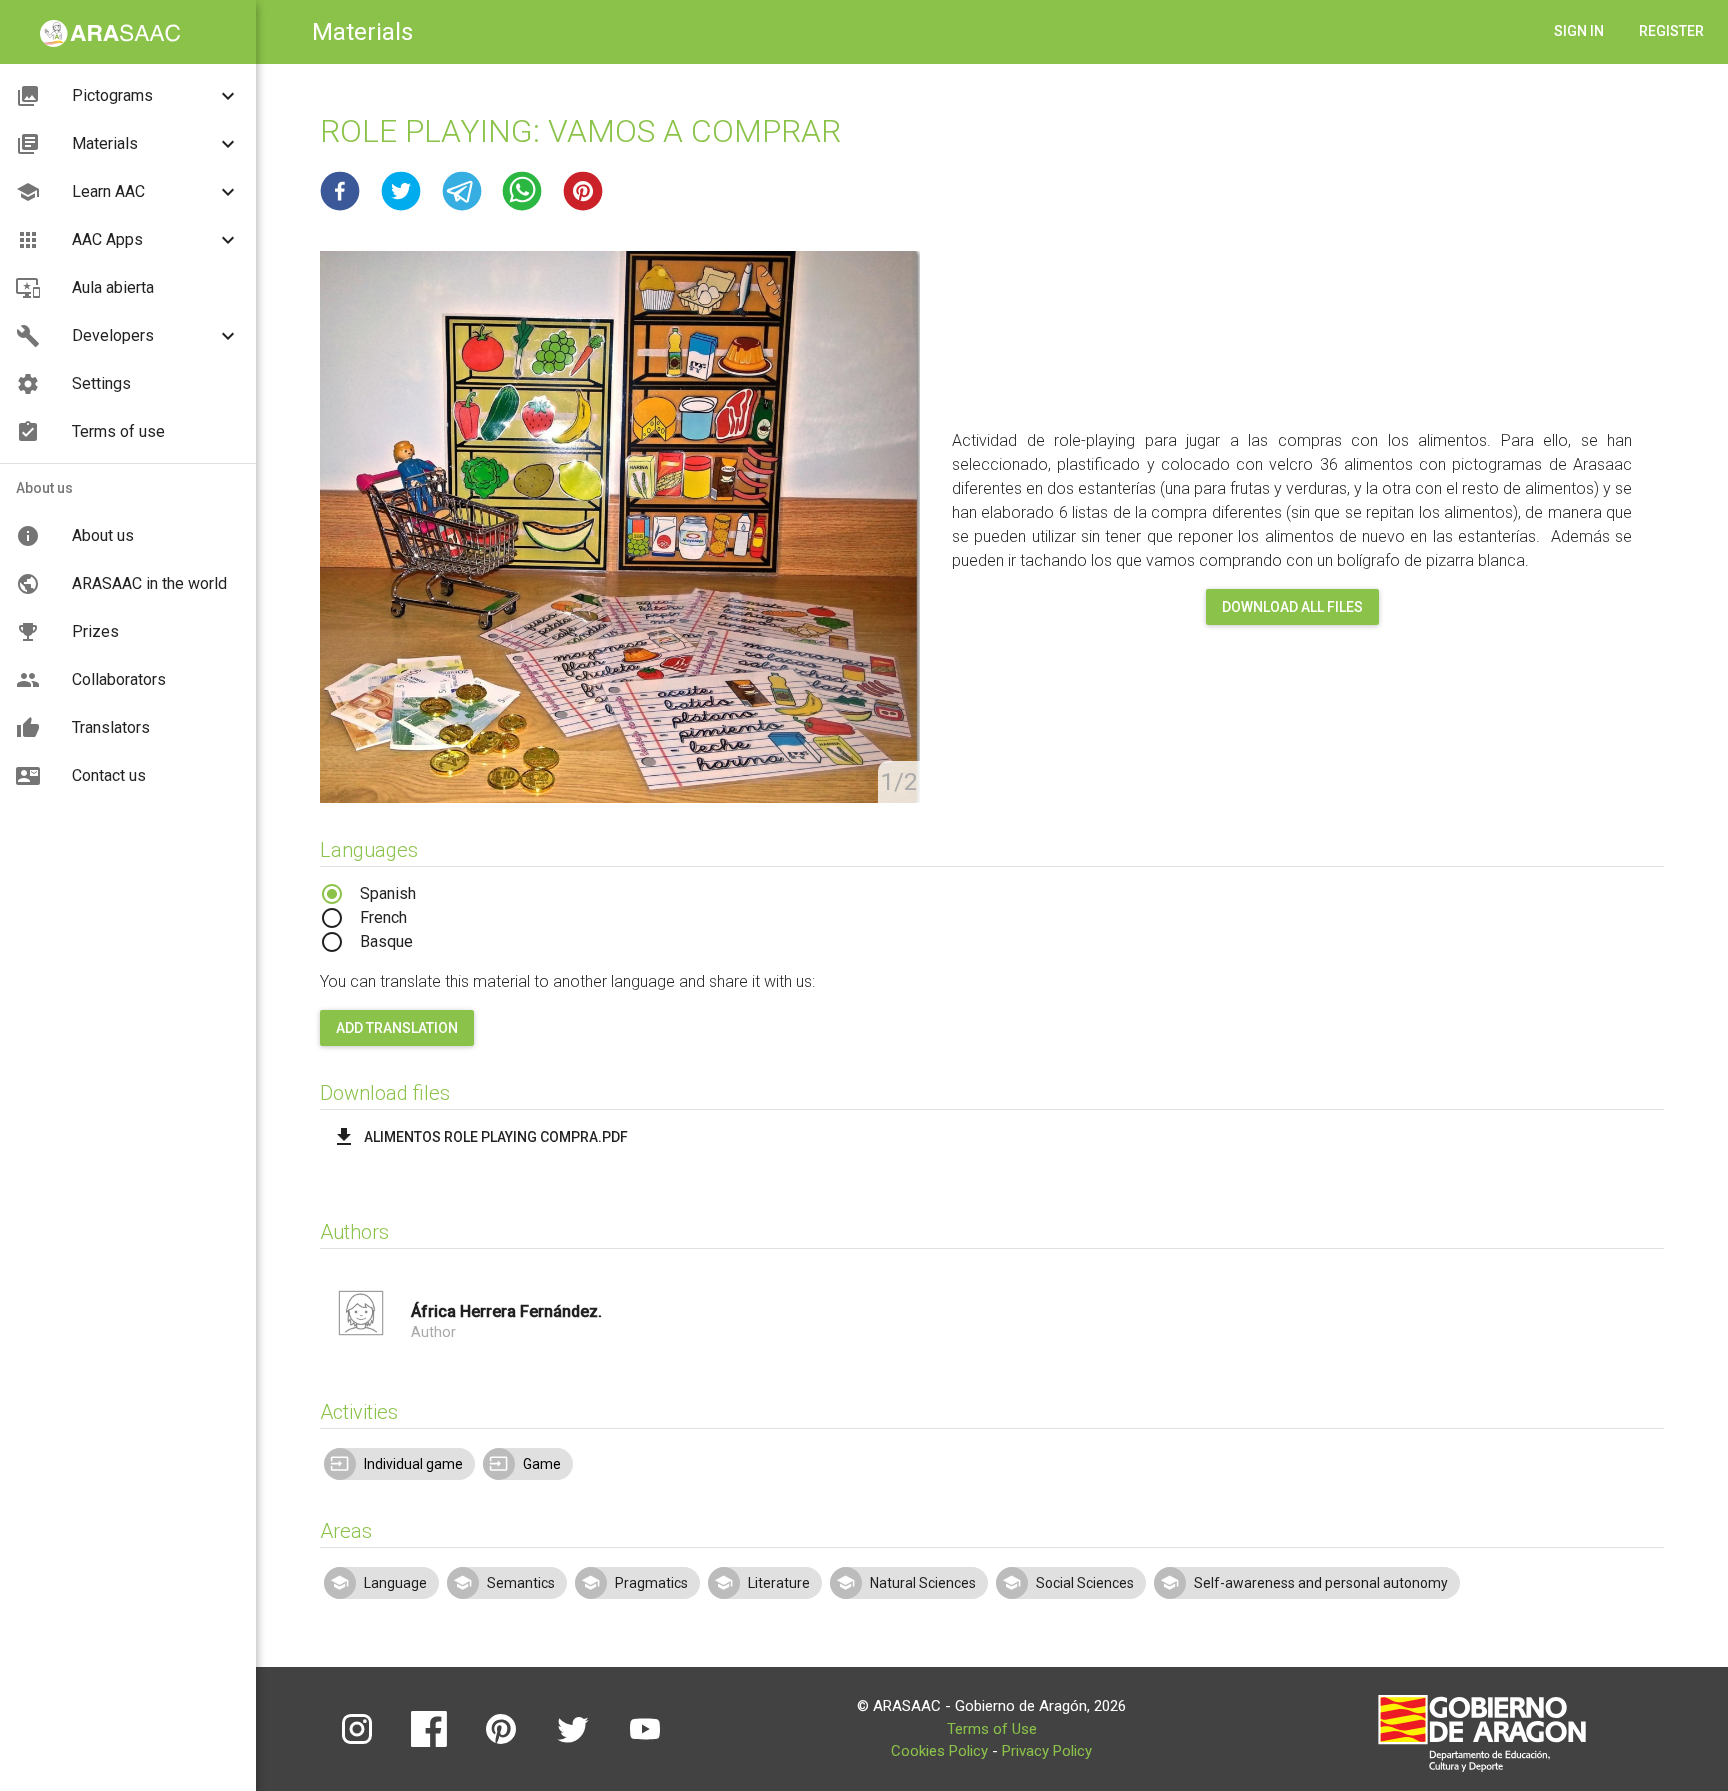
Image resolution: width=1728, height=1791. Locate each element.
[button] (340, 191)
